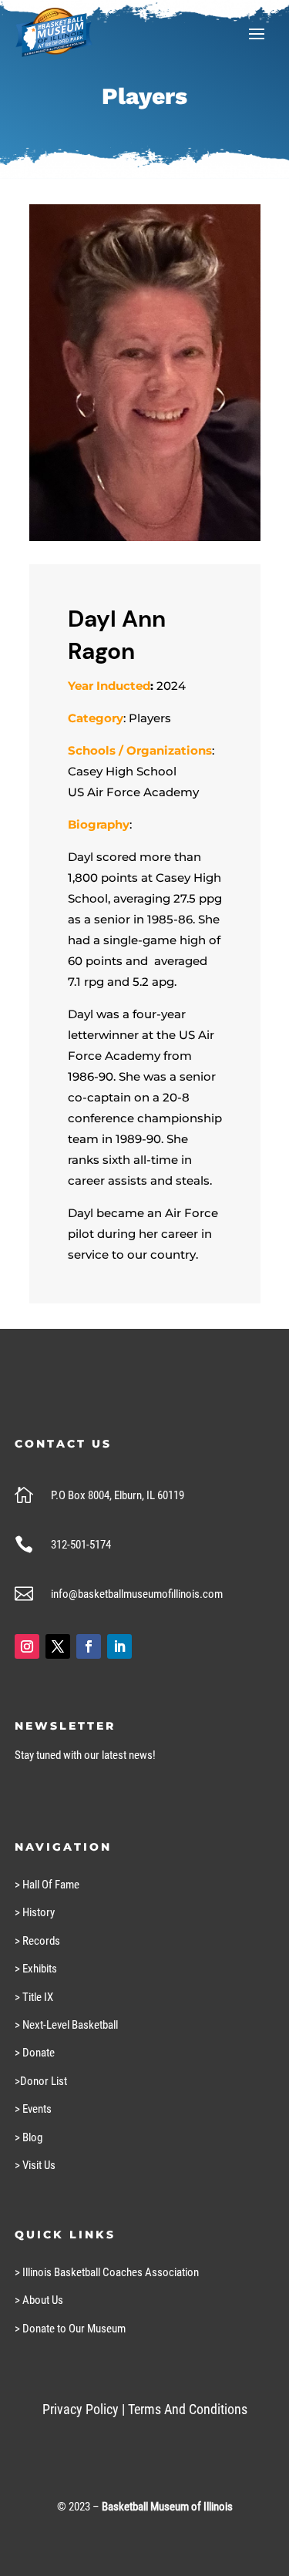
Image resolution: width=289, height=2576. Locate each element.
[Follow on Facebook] (89, 1646)
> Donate (35, 2053)
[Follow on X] (58, 1646)
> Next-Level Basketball (66, 2025)
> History (35, 1912)
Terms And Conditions (188, 2409)
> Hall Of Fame (47, 1885)
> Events (33, 2109)
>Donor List (41, 2081)
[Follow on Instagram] (27, 1646)
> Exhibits (36, 1969)
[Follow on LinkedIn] (119, 1646)
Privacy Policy (81, 2409)
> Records (37, 1941)
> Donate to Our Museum (70, 2329)
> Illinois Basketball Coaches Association (107, 2272)
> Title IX (34, 1997)
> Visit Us (35, 2165)
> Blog (29, 2137)
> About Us (39, 2300)
